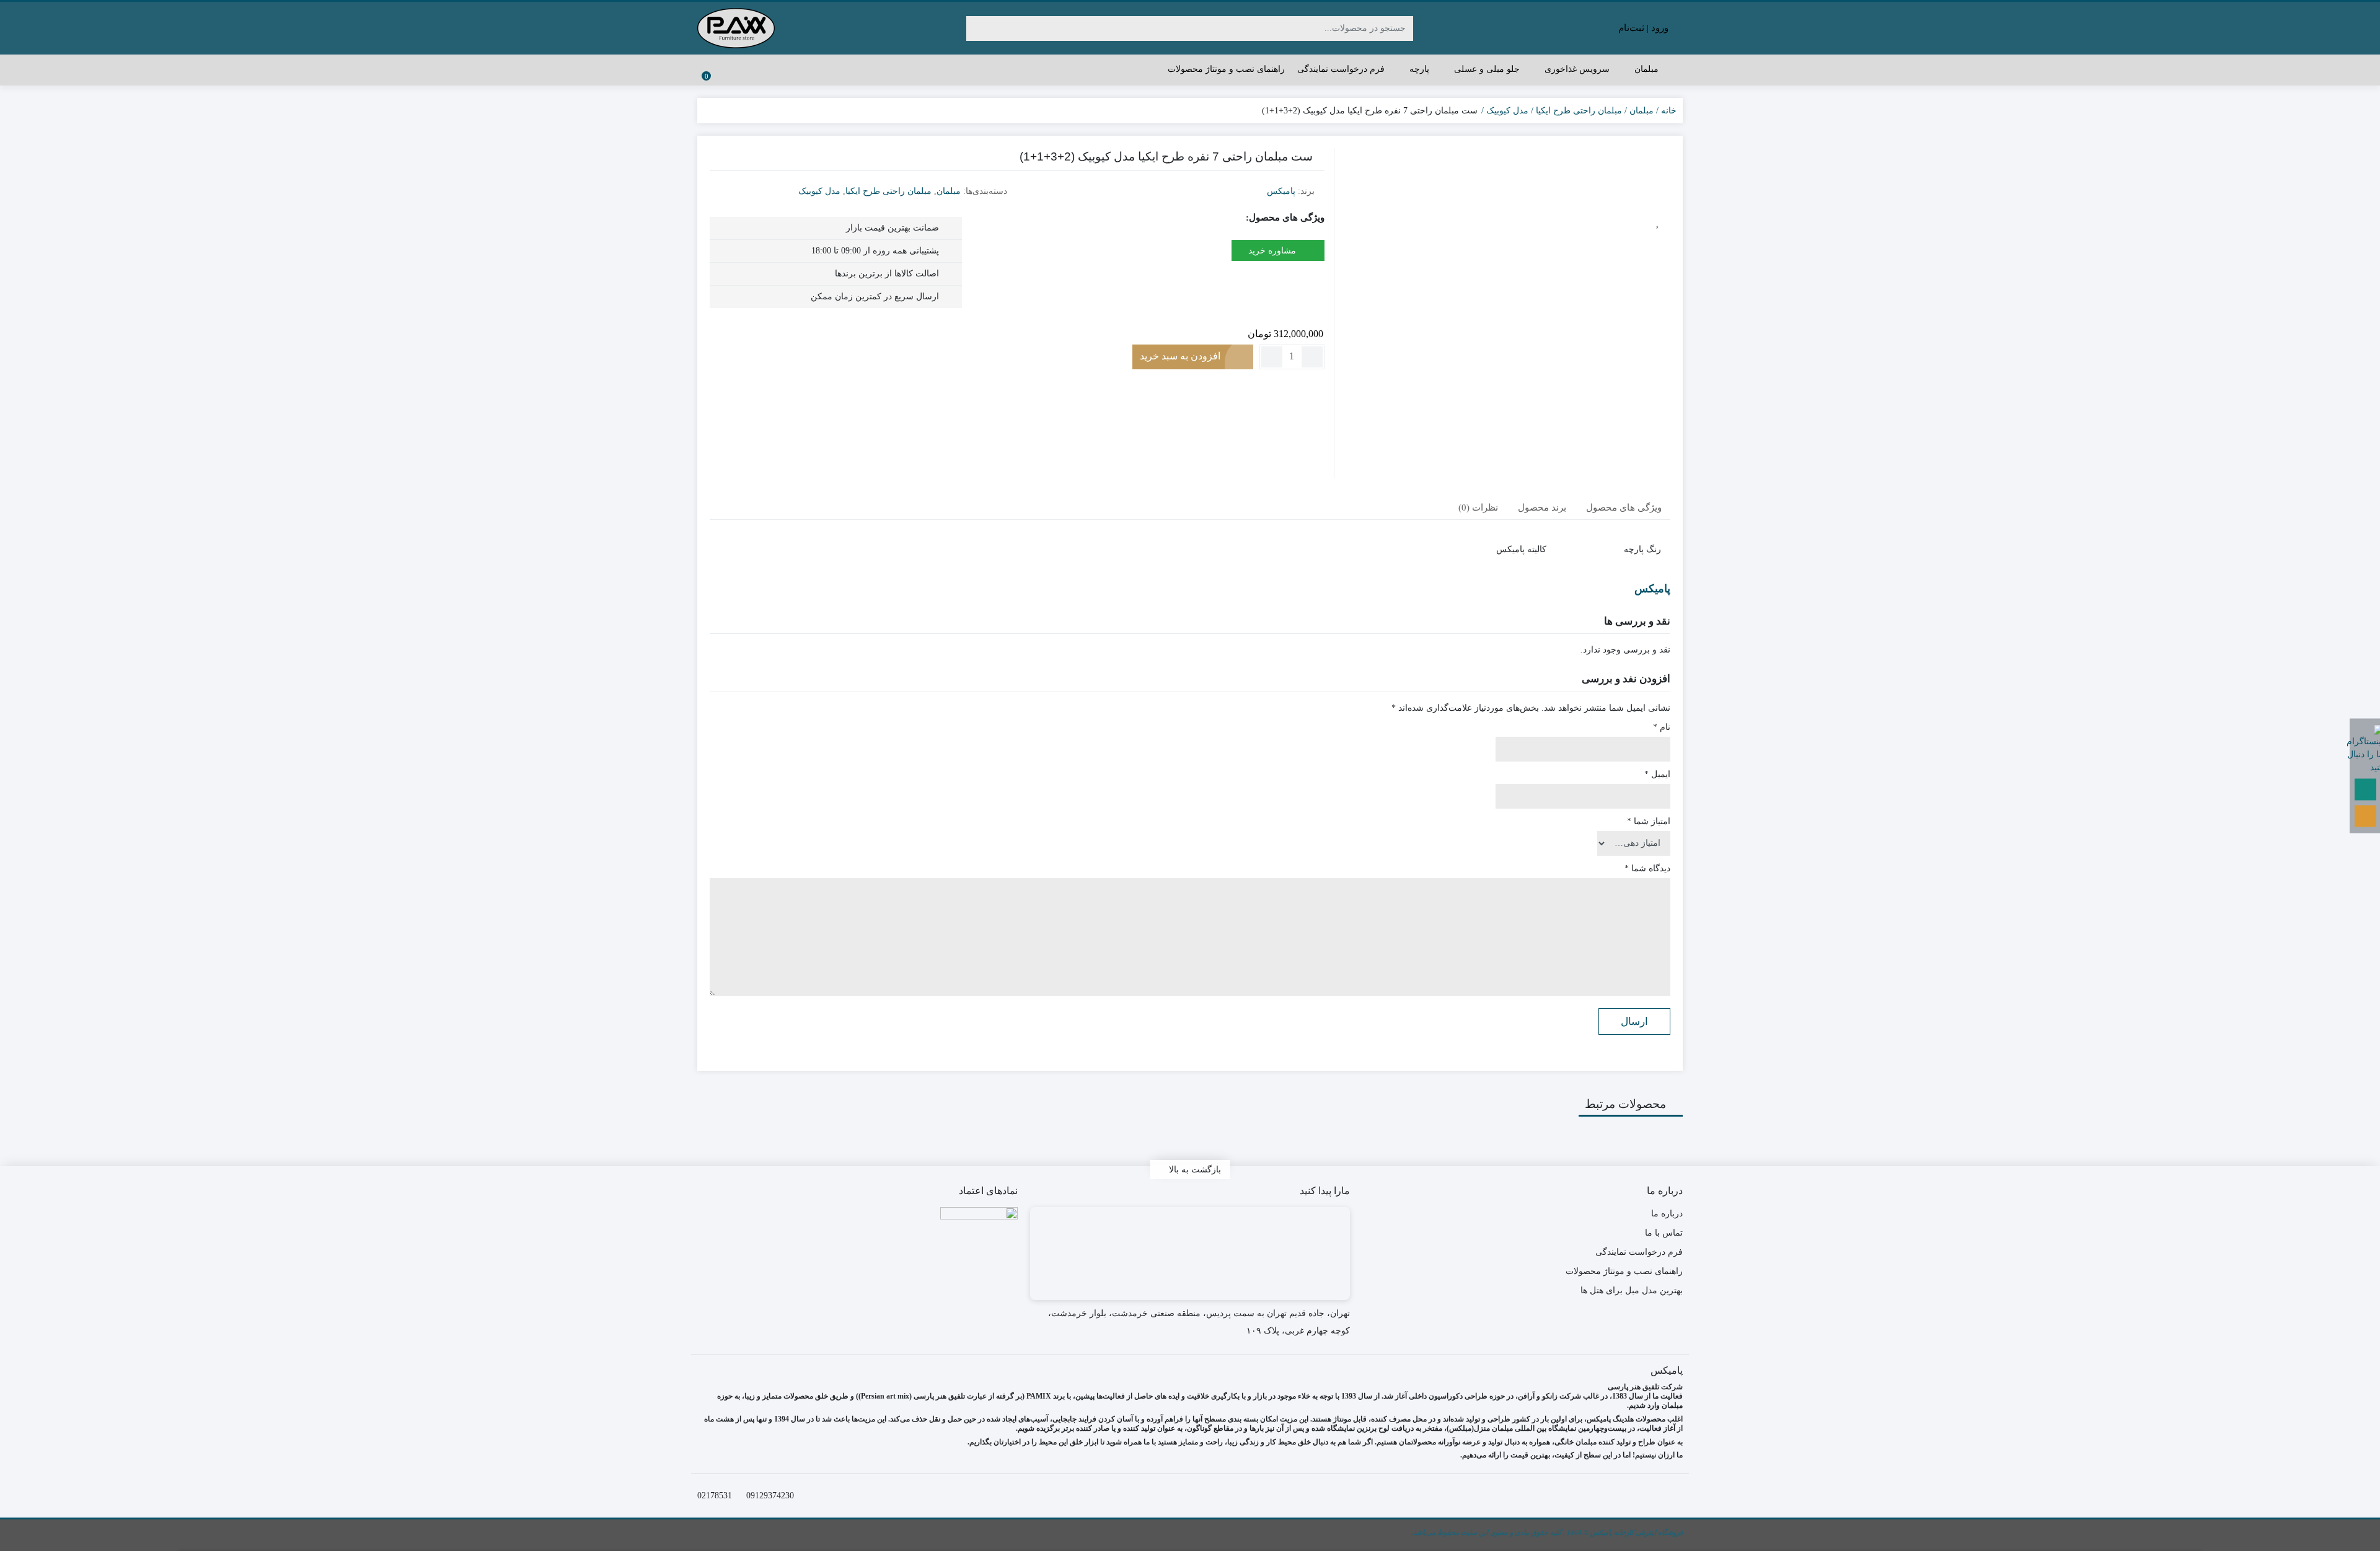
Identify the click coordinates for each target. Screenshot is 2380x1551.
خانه (1669, 111)
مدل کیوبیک (1507, 111)
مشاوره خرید (1273, 251)
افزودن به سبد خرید (1180, 356)
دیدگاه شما (1647, 868)
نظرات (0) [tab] (1478, 507)
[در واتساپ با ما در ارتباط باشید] (2365, 789)
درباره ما (1667, 1214)
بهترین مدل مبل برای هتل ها (1632, 1290)
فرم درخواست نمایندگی (1341, 69)
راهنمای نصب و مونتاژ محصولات (1226, 69)
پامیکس (1281, 191)
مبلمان (1645, 69)
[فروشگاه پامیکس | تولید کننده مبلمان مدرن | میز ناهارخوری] (736, 28)
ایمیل (1657, 774)
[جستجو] (977, 29)
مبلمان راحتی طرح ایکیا (1579, 111)
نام (1662, 727)
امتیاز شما (1649, 821)
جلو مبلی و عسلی (1486, 69)
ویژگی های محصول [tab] (1624, 507)
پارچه (1418, 69)
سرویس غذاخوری (1576, 69)
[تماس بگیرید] (2365, 816)
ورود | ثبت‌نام (1645, 28)
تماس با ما (1664, 1233)
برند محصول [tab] (1542, 507)
